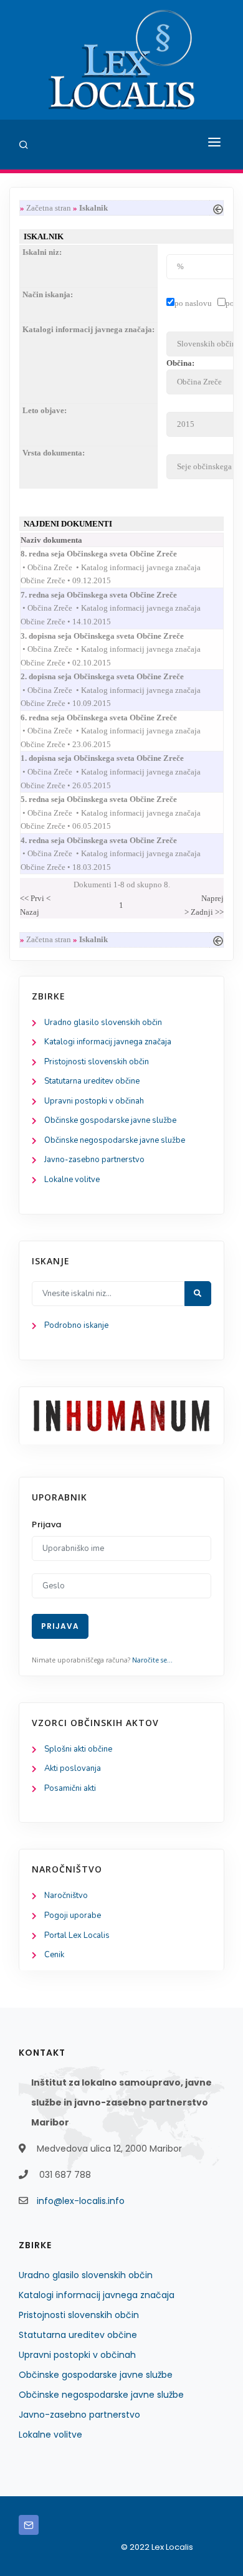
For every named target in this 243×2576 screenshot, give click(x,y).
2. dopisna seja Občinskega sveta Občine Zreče (113, 676)
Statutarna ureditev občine (92, 1081)
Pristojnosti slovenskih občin (97, 1062)
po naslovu (193, 303)
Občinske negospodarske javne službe (115, 1140)
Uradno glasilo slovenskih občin (103, 1023)
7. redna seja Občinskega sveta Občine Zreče (110, 595)
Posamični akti (70, 1788)
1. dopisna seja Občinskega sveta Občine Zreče (113, 758)
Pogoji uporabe (73, 1915)
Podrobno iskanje (76, 1325)
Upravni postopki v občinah (94, 1101)
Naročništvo (66, 1896)
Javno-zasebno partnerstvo (94, 1160)
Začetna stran (49, 208)
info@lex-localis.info (81, 2201)
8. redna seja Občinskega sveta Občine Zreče (110, 554)
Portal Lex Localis (77, 1935)
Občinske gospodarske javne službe (110, 1120)
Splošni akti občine (78, 1749)
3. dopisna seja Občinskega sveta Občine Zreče (113, 636)
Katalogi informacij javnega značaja (108, 1042)
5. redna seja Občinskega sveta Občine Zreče (110, 799)
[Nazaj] (218, 208)
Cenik (54, 1955)
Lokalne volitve (72, 1180)
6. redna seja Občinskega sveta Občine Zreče (110, 718)
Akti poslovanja (73, 1768)
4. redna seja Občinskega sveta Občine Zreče (110, 840)
